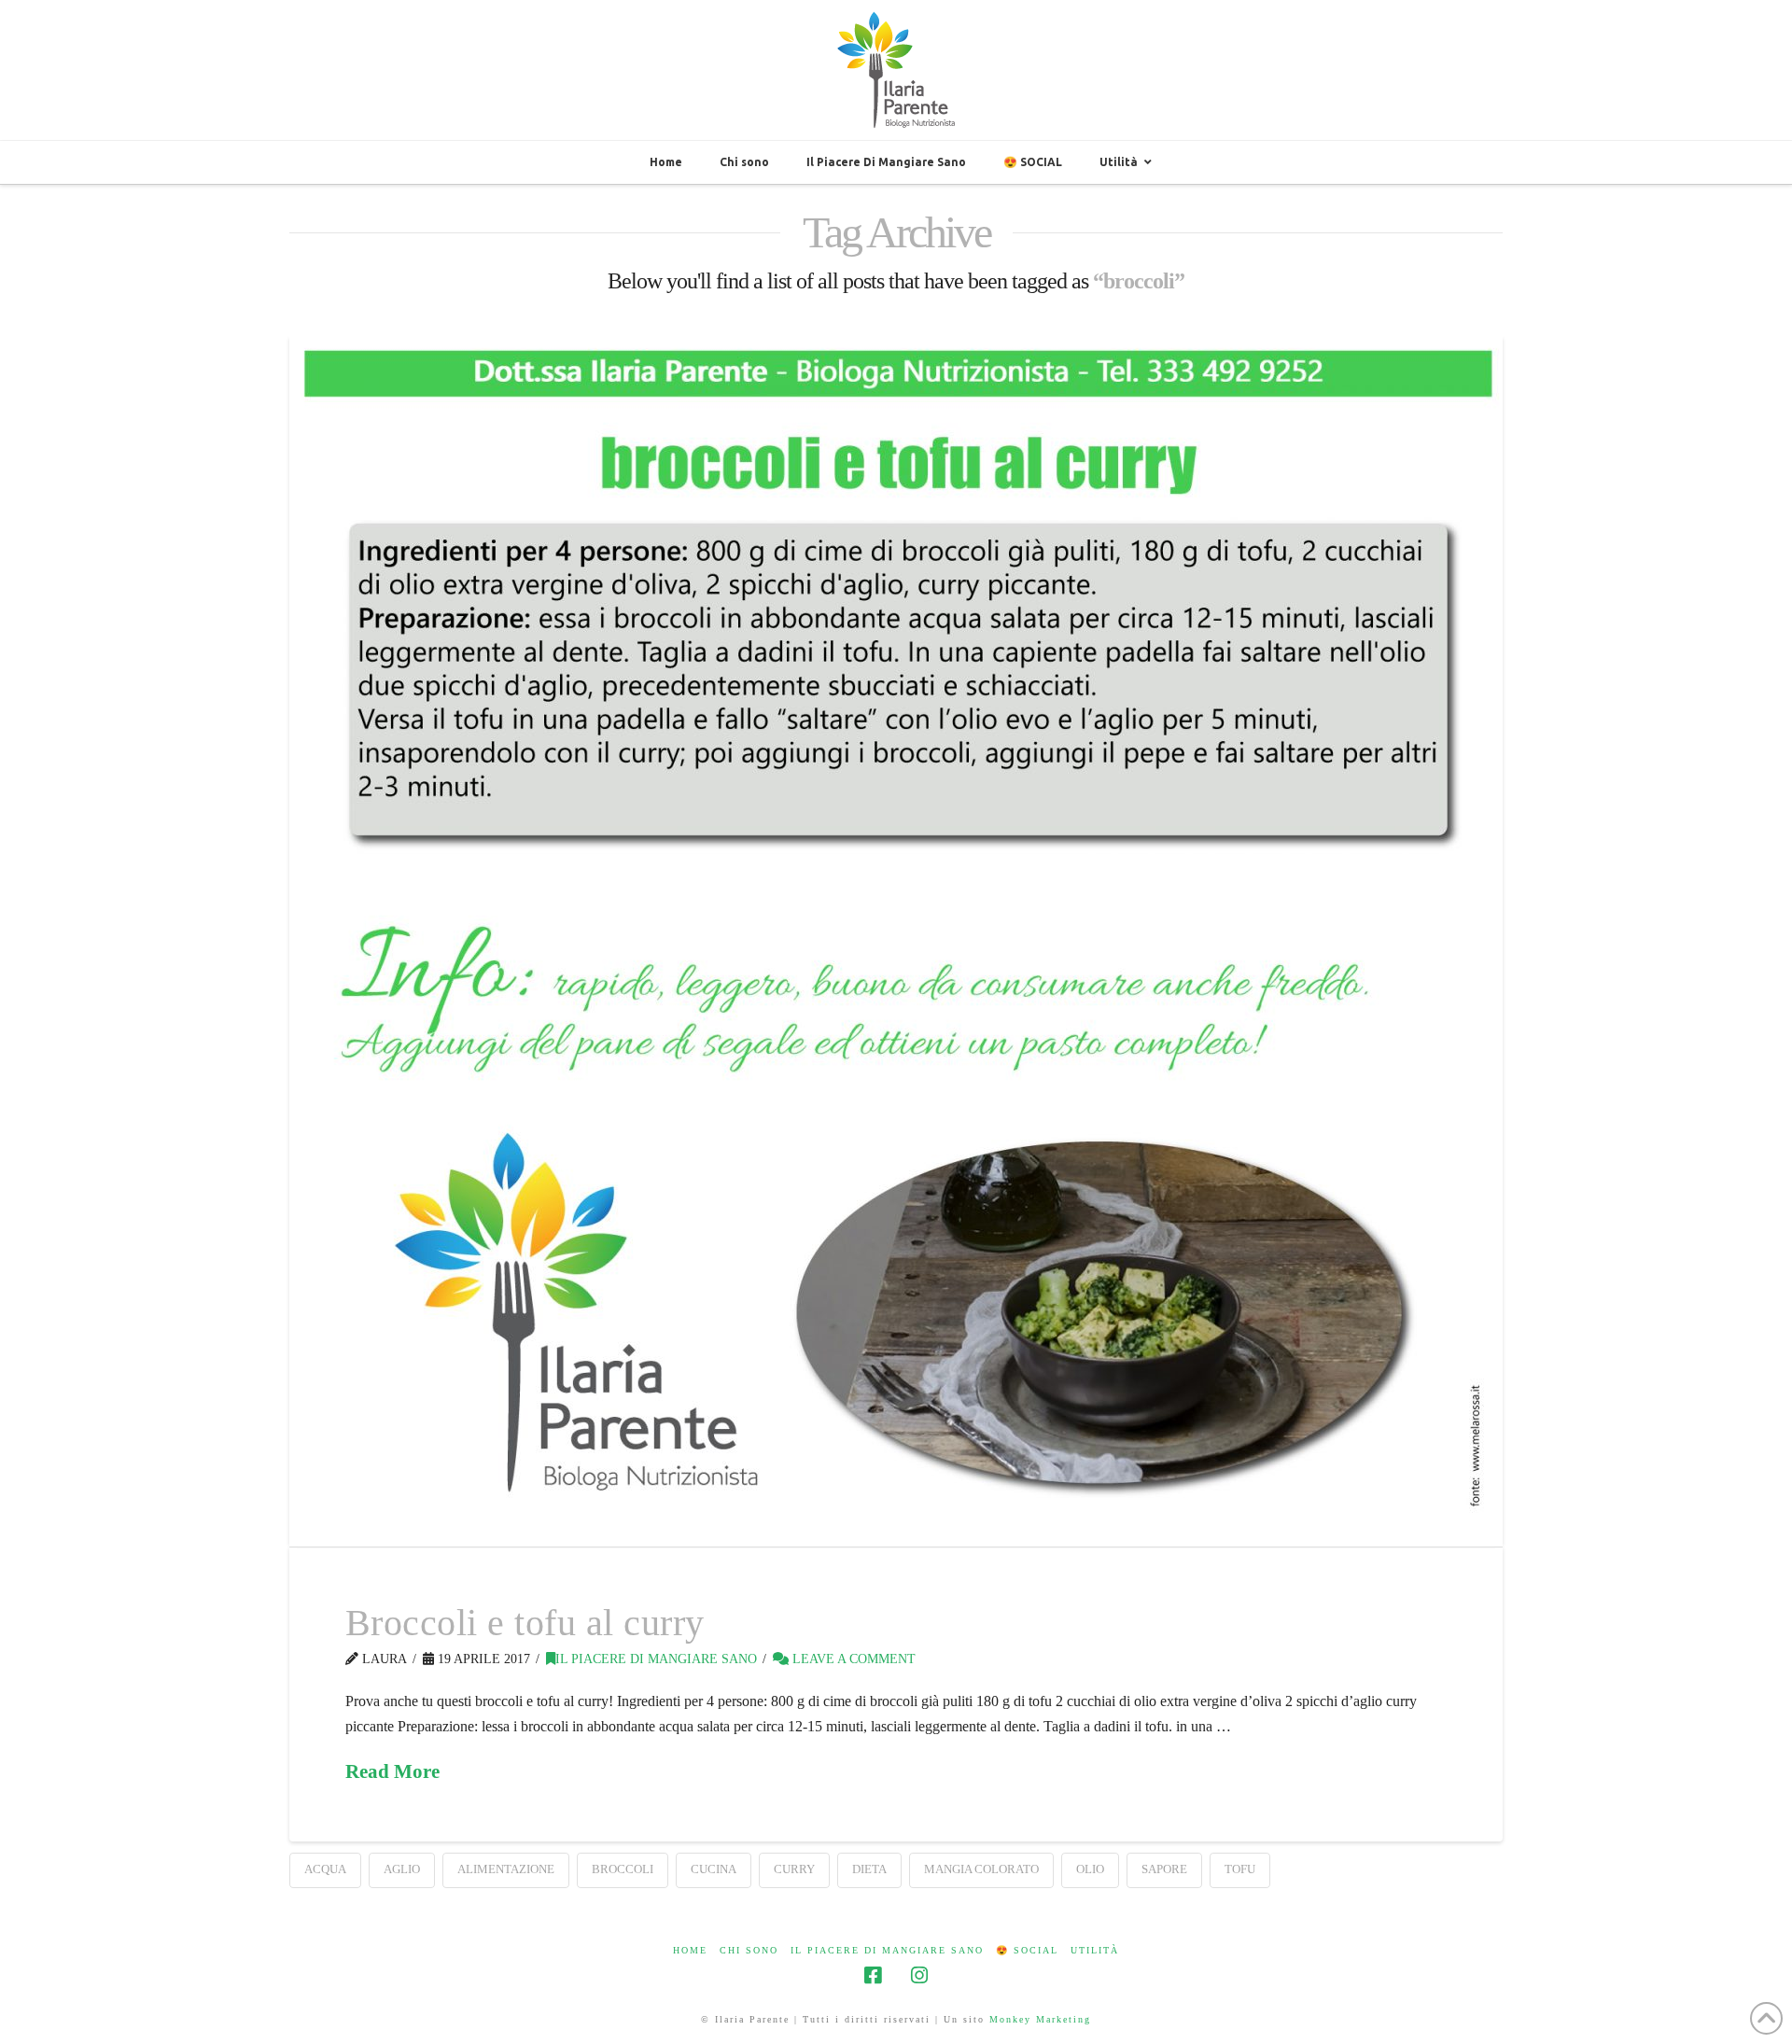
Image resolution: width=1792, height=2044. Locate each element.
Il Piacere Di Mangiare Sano (887, 1950)
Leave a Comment (852, 1659)
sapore (1164, 1869)
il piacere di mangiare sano (656, 1659)
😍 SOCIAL (1027, 1950)
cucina (714, 1869)
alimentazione (506, 1869)
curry (794, 1869)
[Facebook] (873, 1975)
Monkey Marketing (1040, 2019)
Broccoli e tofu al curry (525, 1623)
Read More (392, 1771)
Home (690, 1950)
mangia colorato (981, 1869)
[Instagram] (919, 1975)
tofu (1240, 1869)
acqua (325, 1869)
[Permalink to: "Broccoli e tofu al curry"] (896, 940)
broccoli (623, 1869)
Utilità (1095, 1950)
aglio (402, 1869)
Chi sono (749, 1950)
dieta (869, 1869)
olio (1090, 1869)
